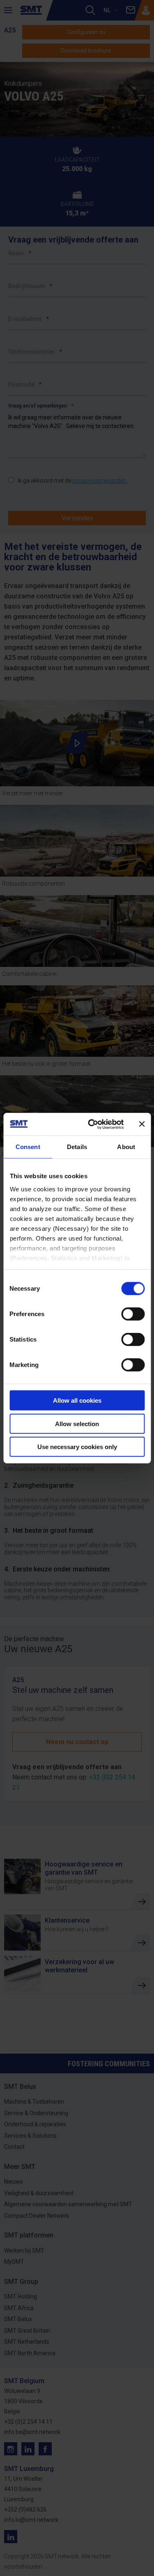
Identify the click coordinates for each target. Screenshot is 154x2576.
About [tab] (126, 1147)
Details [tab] (77, 1147)
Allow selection (77, 1423)
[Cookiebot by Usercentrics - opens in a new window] (92, 1124)
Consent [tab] (28, 1147)
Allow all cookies (77, 1400)
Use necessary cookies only (77, 1447)
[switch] (133, 1314)
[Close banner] (142, 1124)
